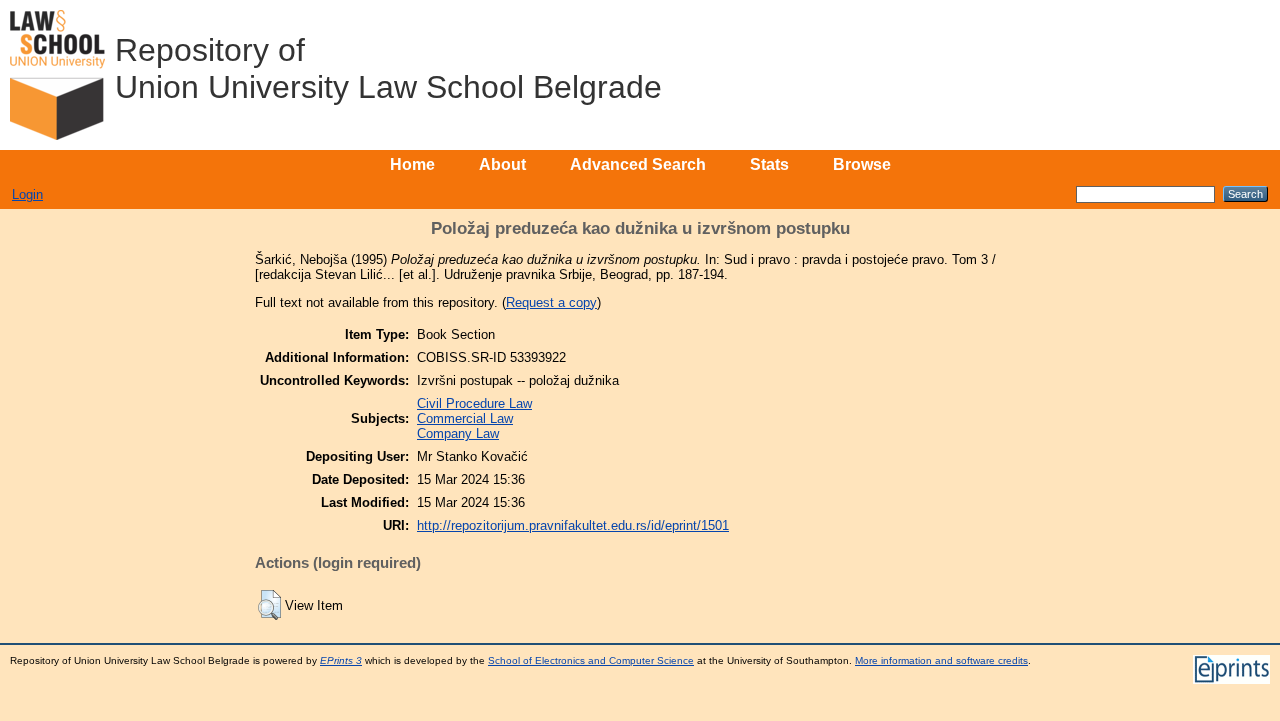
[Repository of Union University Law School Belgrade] (57, 75)
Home (412, 164)
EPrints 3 (341, 660)
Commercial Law (465, 418)
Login (27, 194)
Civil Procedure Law (474, 403)
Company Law (458, 433)
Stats (769, 164)
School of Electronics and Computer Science (591, 660)
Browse (862, 164)
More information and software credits (941, 660)
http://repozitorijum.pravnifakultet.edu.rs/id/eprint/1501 (573, 525)
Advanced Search (638, 164)
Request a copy (551, 302)
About (502, 164)
